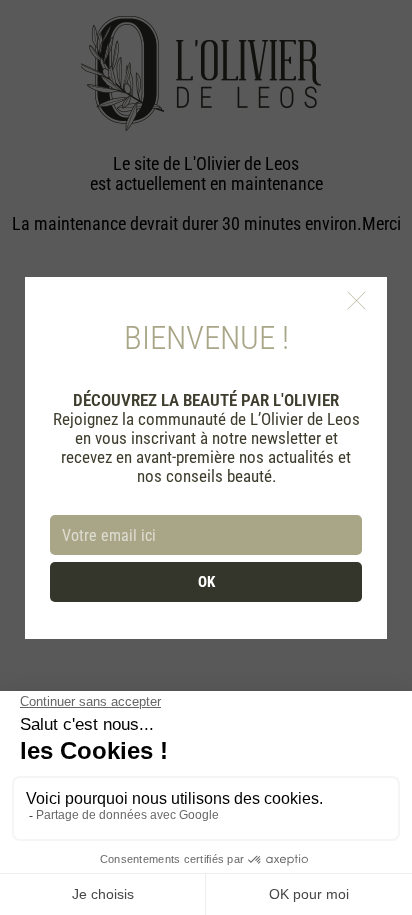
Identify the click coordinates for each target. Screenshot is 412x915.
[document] (206, 457)
